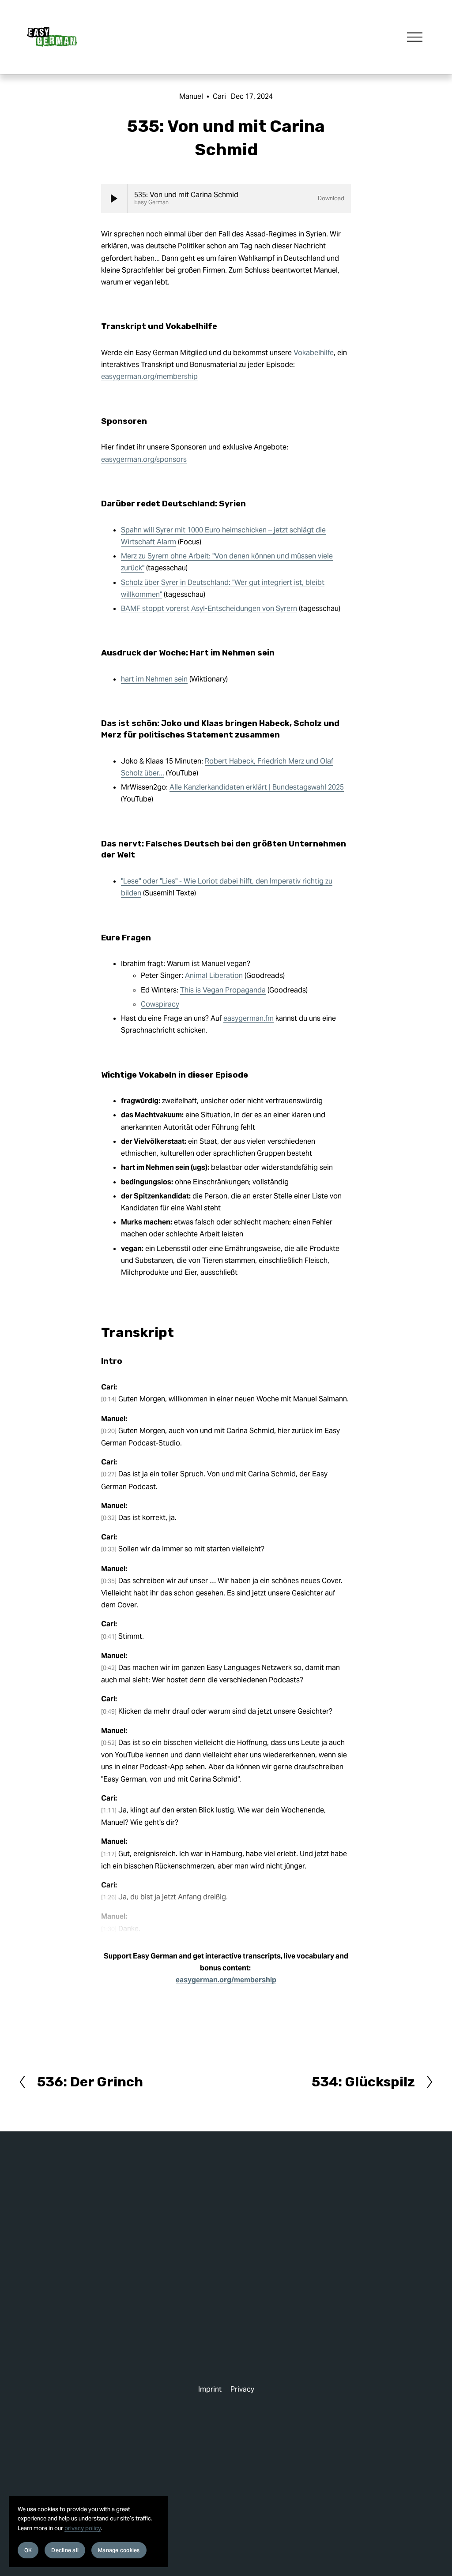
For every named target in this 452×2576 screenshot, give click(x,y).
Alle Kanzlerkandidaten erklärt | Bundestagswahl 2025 (257, 787)
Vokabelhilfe (314, 353)
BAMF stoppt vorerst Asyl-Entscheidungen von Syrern (209, 608)
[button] (114, 198)
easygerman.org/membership (149, 376)
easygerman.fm (249, 1018)
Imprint (210, 2389)
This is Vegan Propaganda (223, 990)
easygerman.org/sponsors (144, 459)
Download (331, 198)
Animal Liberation (214, 975)
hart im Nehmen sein (154, 679)
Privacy (242, 2389)
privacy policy (83, 2528)
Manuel (191, 96)
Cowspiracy (160, 1004)
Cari (219, 96)
